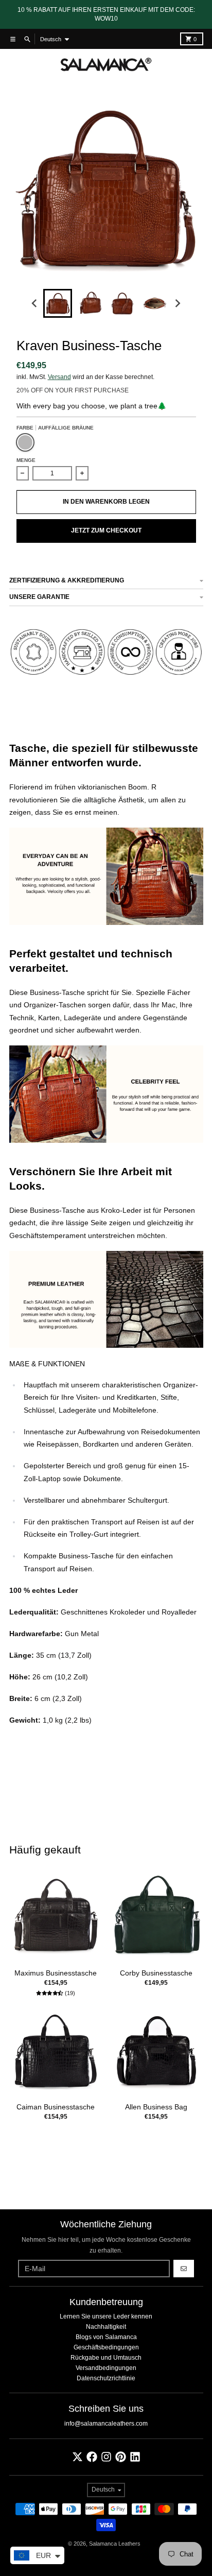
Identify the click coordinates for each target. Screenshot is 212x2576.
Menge (26, 460)
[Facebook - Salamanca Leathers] (92, 2457)
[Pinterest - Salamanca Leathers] (121, 2457)
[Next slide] (177, 304)
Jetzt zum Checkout (106, 530)
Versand (59, 377)
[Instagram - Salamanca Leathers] (106, 2457)
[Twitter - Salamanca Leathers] (77, 2457)
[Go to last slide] (35, 304)
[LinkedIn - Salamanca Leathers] (135, 2457)
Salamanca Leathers (115, 2544)
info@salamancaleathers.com (106, 2424)
